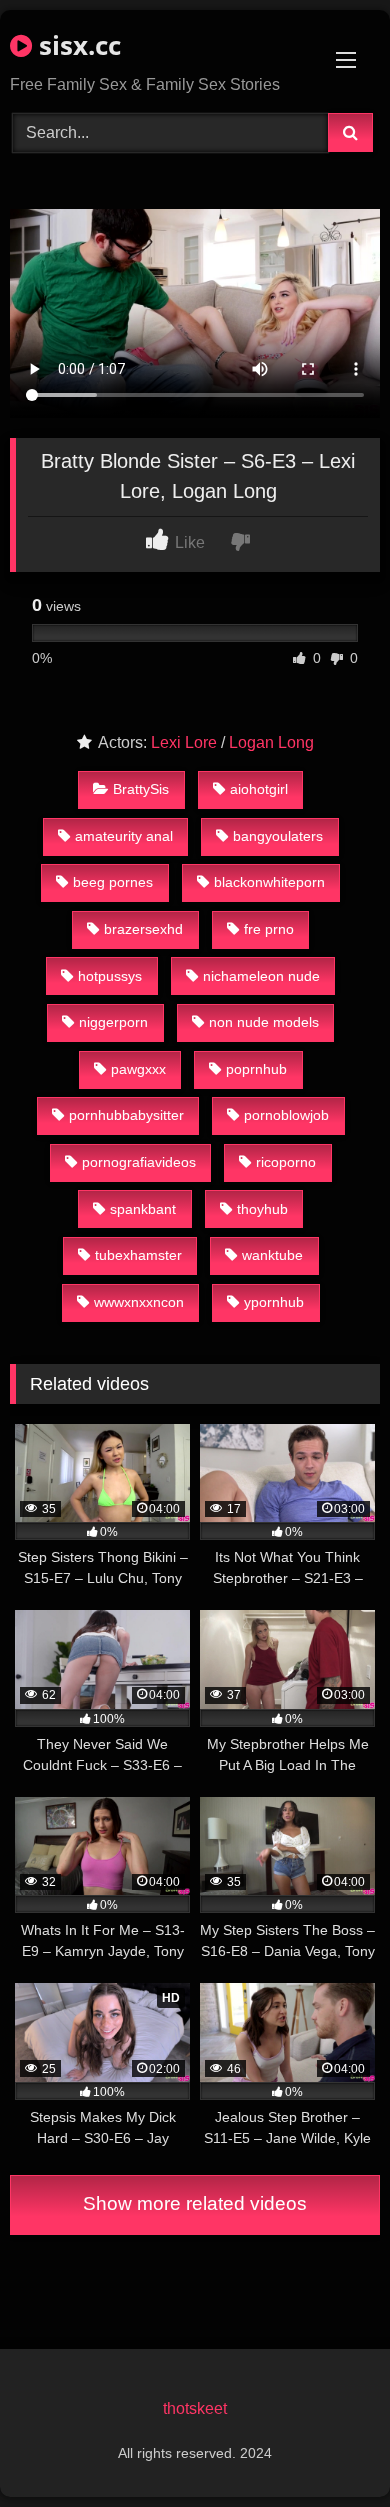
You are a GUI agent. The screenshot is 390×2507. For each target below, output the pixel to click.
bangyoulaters (278, 836)
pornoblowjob (286, 1115)
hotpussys (110, 976)
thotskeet (195, 2408)
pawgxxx (138, 1069)
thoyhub (262, 1209)
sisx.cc (76, 45)
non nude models (264, 1022)
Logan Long (271, 742)
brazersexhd (143, 929)
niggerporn (113, 1022)
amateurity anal (124, 836)
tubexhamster (138, 1255)
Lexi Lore (184, 742)
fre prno (269, 929)
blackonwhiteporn (269, 882)
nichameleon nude (261, 976)
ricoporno (286, 1162)
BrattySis (141, 789)
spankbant (143, 1209)
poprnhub (256, 1069)
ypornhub (274, 1302)
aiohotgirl (259, 789)
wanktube (272, 1255)
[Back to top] (328, 2447)
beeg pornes (113, 882)
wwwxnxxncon (139, 1302)
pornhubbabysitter (126, 1115)
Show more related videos (195, 2203)
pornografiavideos (139, 1162)
